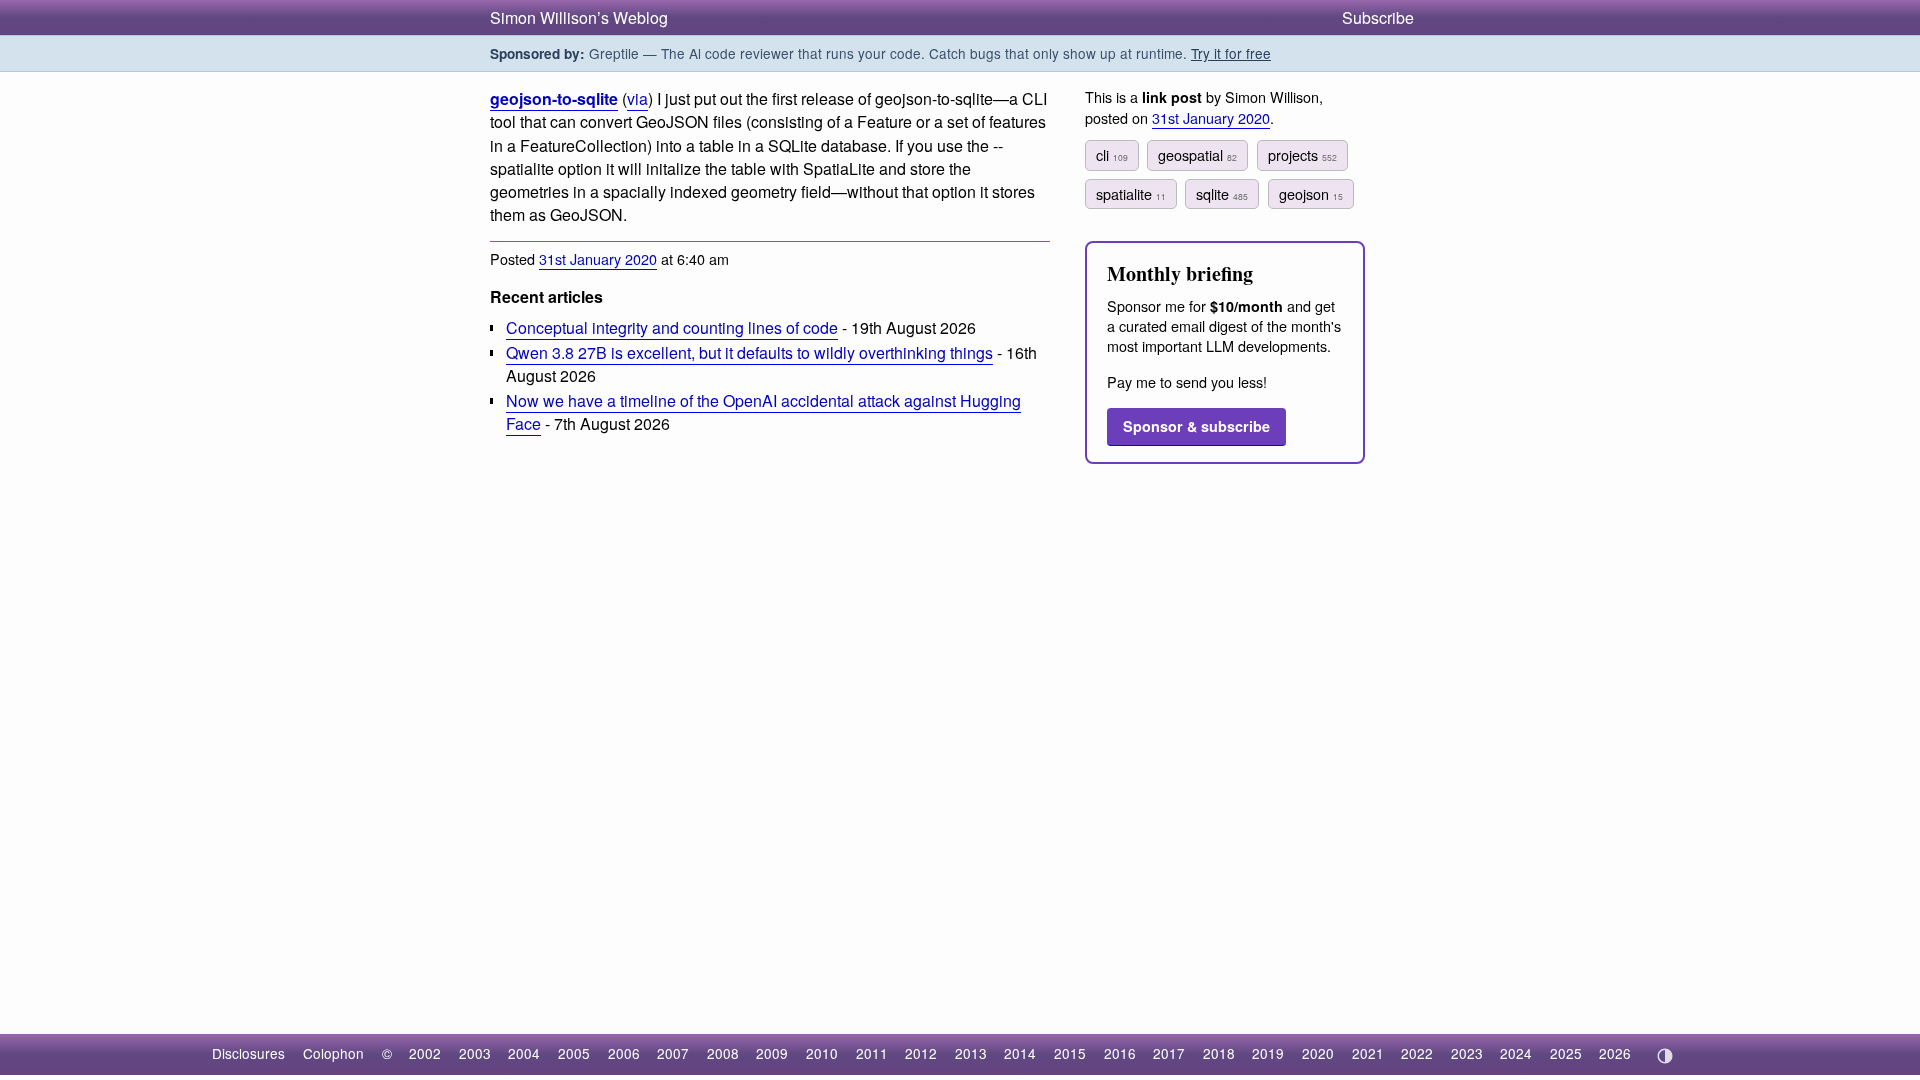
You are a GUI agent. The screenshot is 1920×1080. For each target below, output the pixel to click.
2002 (425, 1053)
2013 (971, 1053)
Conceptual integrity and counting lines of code (672, 327)
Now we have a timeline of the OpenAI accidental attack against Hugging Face (763, 412)
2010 (822, 1053)
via (637, 98)
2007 (673, 1053)
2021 (1368, 1053)
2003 (475, 1053)
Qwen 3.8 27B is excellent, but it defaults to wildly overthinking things (749, 352)
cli (1112, 154)
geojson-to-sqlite (554, 98)
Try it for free (1231, 53)
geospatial (1197, 154)
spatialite (1131, 193)
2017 (1169, 1053)
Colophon (333, 1053)
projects (1302, 154)
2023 (1467, 1053)
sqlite (1222, 193)
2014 (1020, 1053)
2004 (524, 1053)
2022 (1417, 1053)
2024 (1516, 1053)
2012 (921, 1053)
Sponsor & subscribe (1196, 426)
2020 (1318, 1053)
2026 (1615, 1053)
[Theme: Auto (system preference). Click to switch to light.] (1664, 1056)
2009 (772, 1053)
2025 (1566, 1053)
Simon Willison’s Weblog (579, 17)
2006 (624, 1053)
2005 (574, 1053)
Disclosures (248, 1053)
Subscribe (1378, 17)
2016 (1120, 1053)
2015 (1070, 1053)
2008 (723, 1053)
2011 (872, 1053)
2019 (1268, 1053)
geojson (1311, 193)
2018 (1219, 1053)
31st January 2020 (598, 258)
